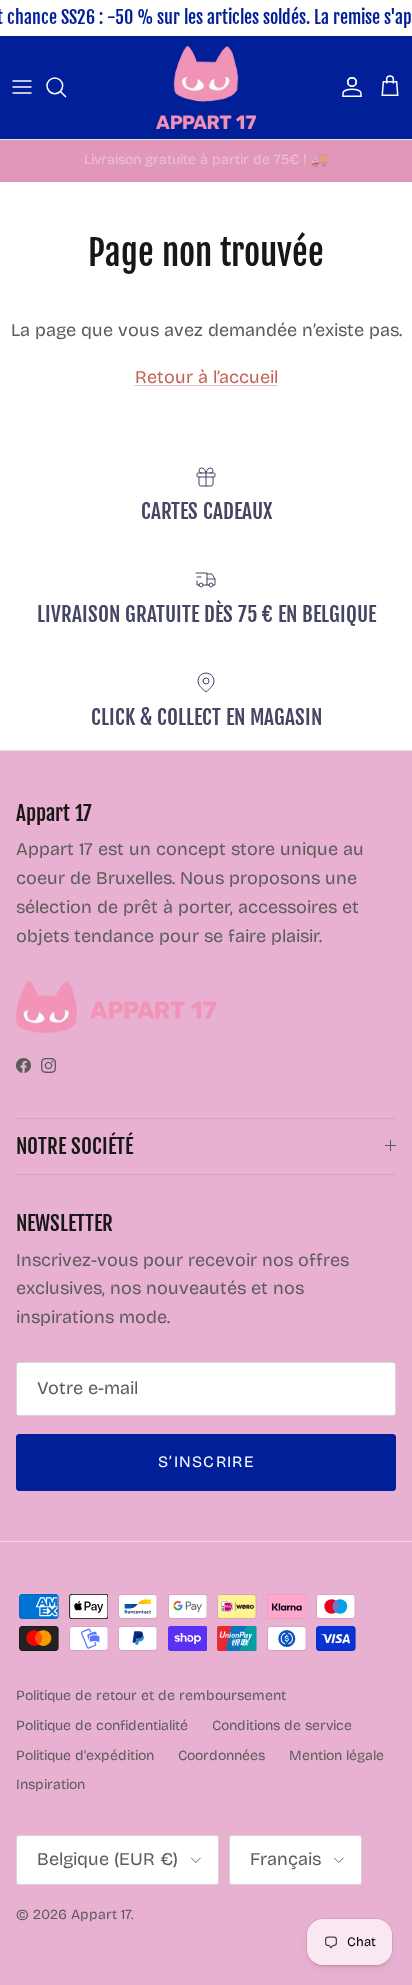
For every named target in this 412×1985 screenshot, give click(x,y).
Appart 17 (101, 1914)
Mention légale (336, 1755)
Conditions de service (282, 1725)
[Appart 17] (206, 87)
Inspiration (50, 1784)
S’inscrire (206, 1461)
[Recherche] (66, 87)
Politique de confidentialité (102, 1725)
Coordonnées (221, 1755)
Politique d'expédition (85, 1755)
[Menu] (22, 87)
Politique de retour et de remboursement (151, 1695)
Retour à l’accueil (206, 377)
